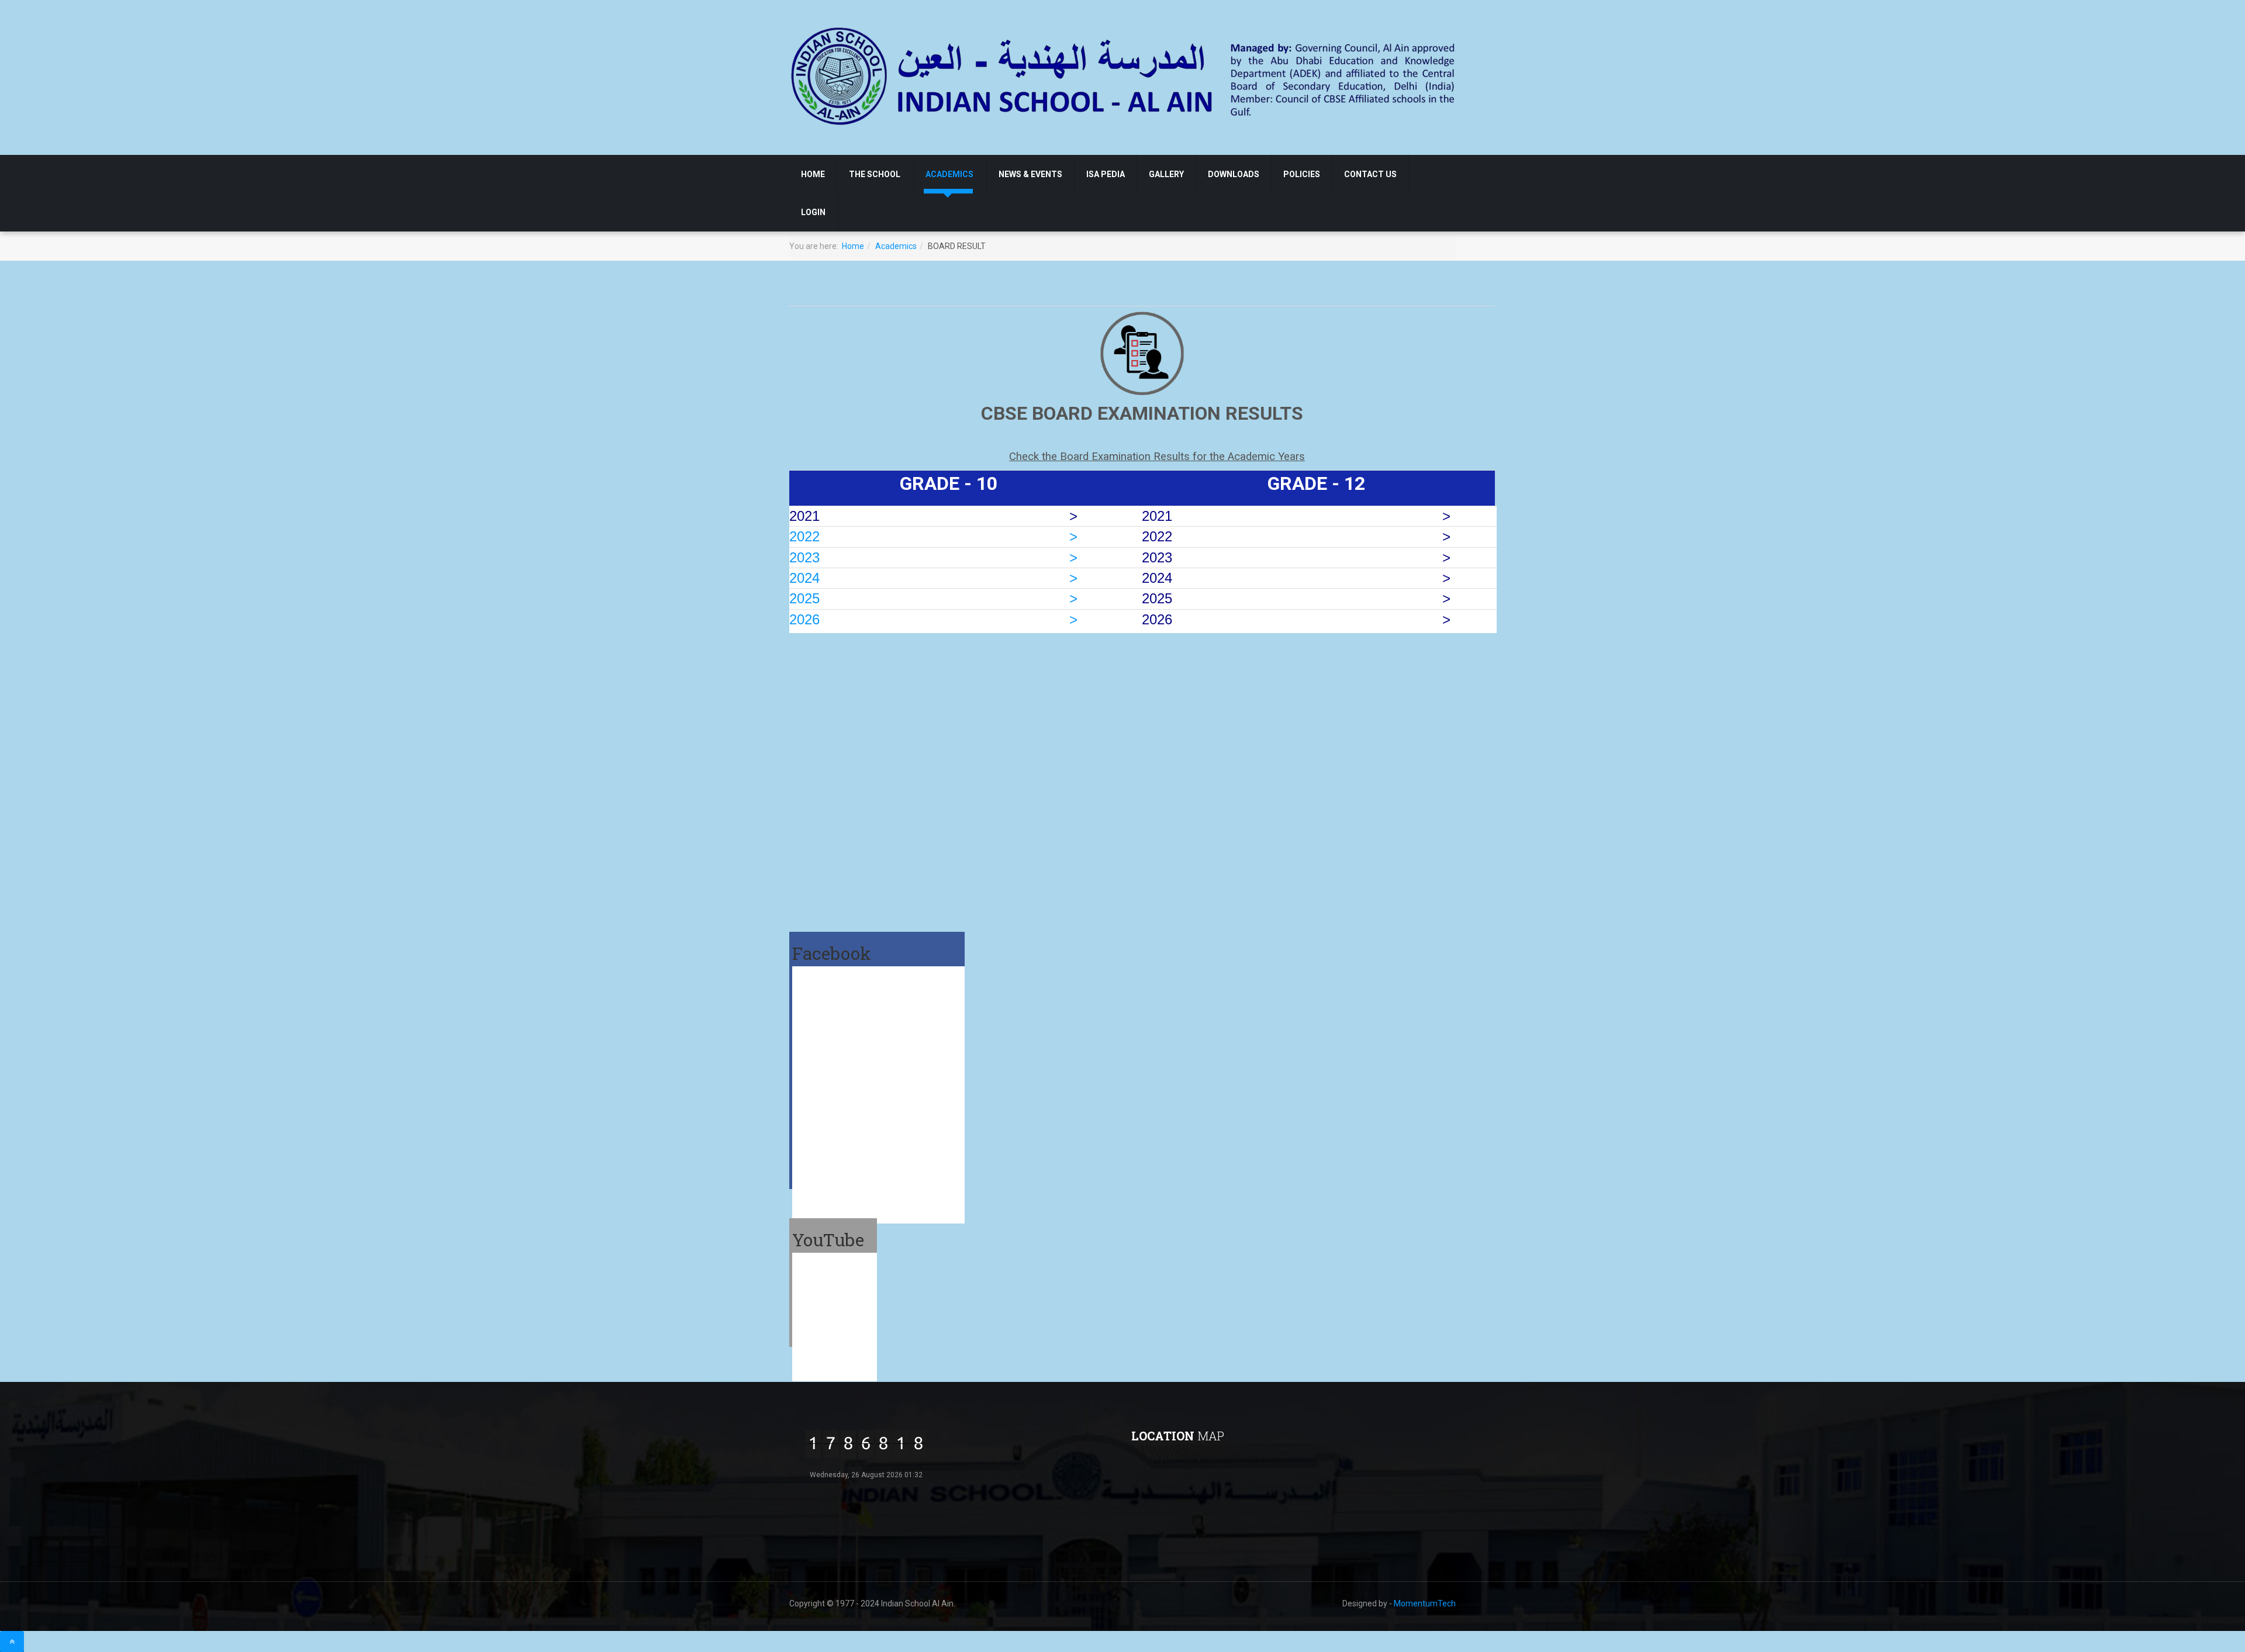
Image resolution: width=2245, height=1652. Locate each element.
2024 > (933, 578)
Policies (1302, 174)
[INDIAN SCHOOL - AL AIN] (1124, 75)
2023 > (933, 557)
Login (813, 212)
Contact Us (1370, 174)
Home (813, 174)
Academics (949, 174)
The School (875, 174)
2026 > (933, 619)
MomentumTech (1425, 1603)
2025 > (933, 598)
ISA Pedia (1106, 174)
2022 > (933, 536)
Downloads (1234, 174)
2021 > (1294, 516)
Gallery (1166, 174)
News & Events (1030, 174)
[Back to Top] (12, 1641)
